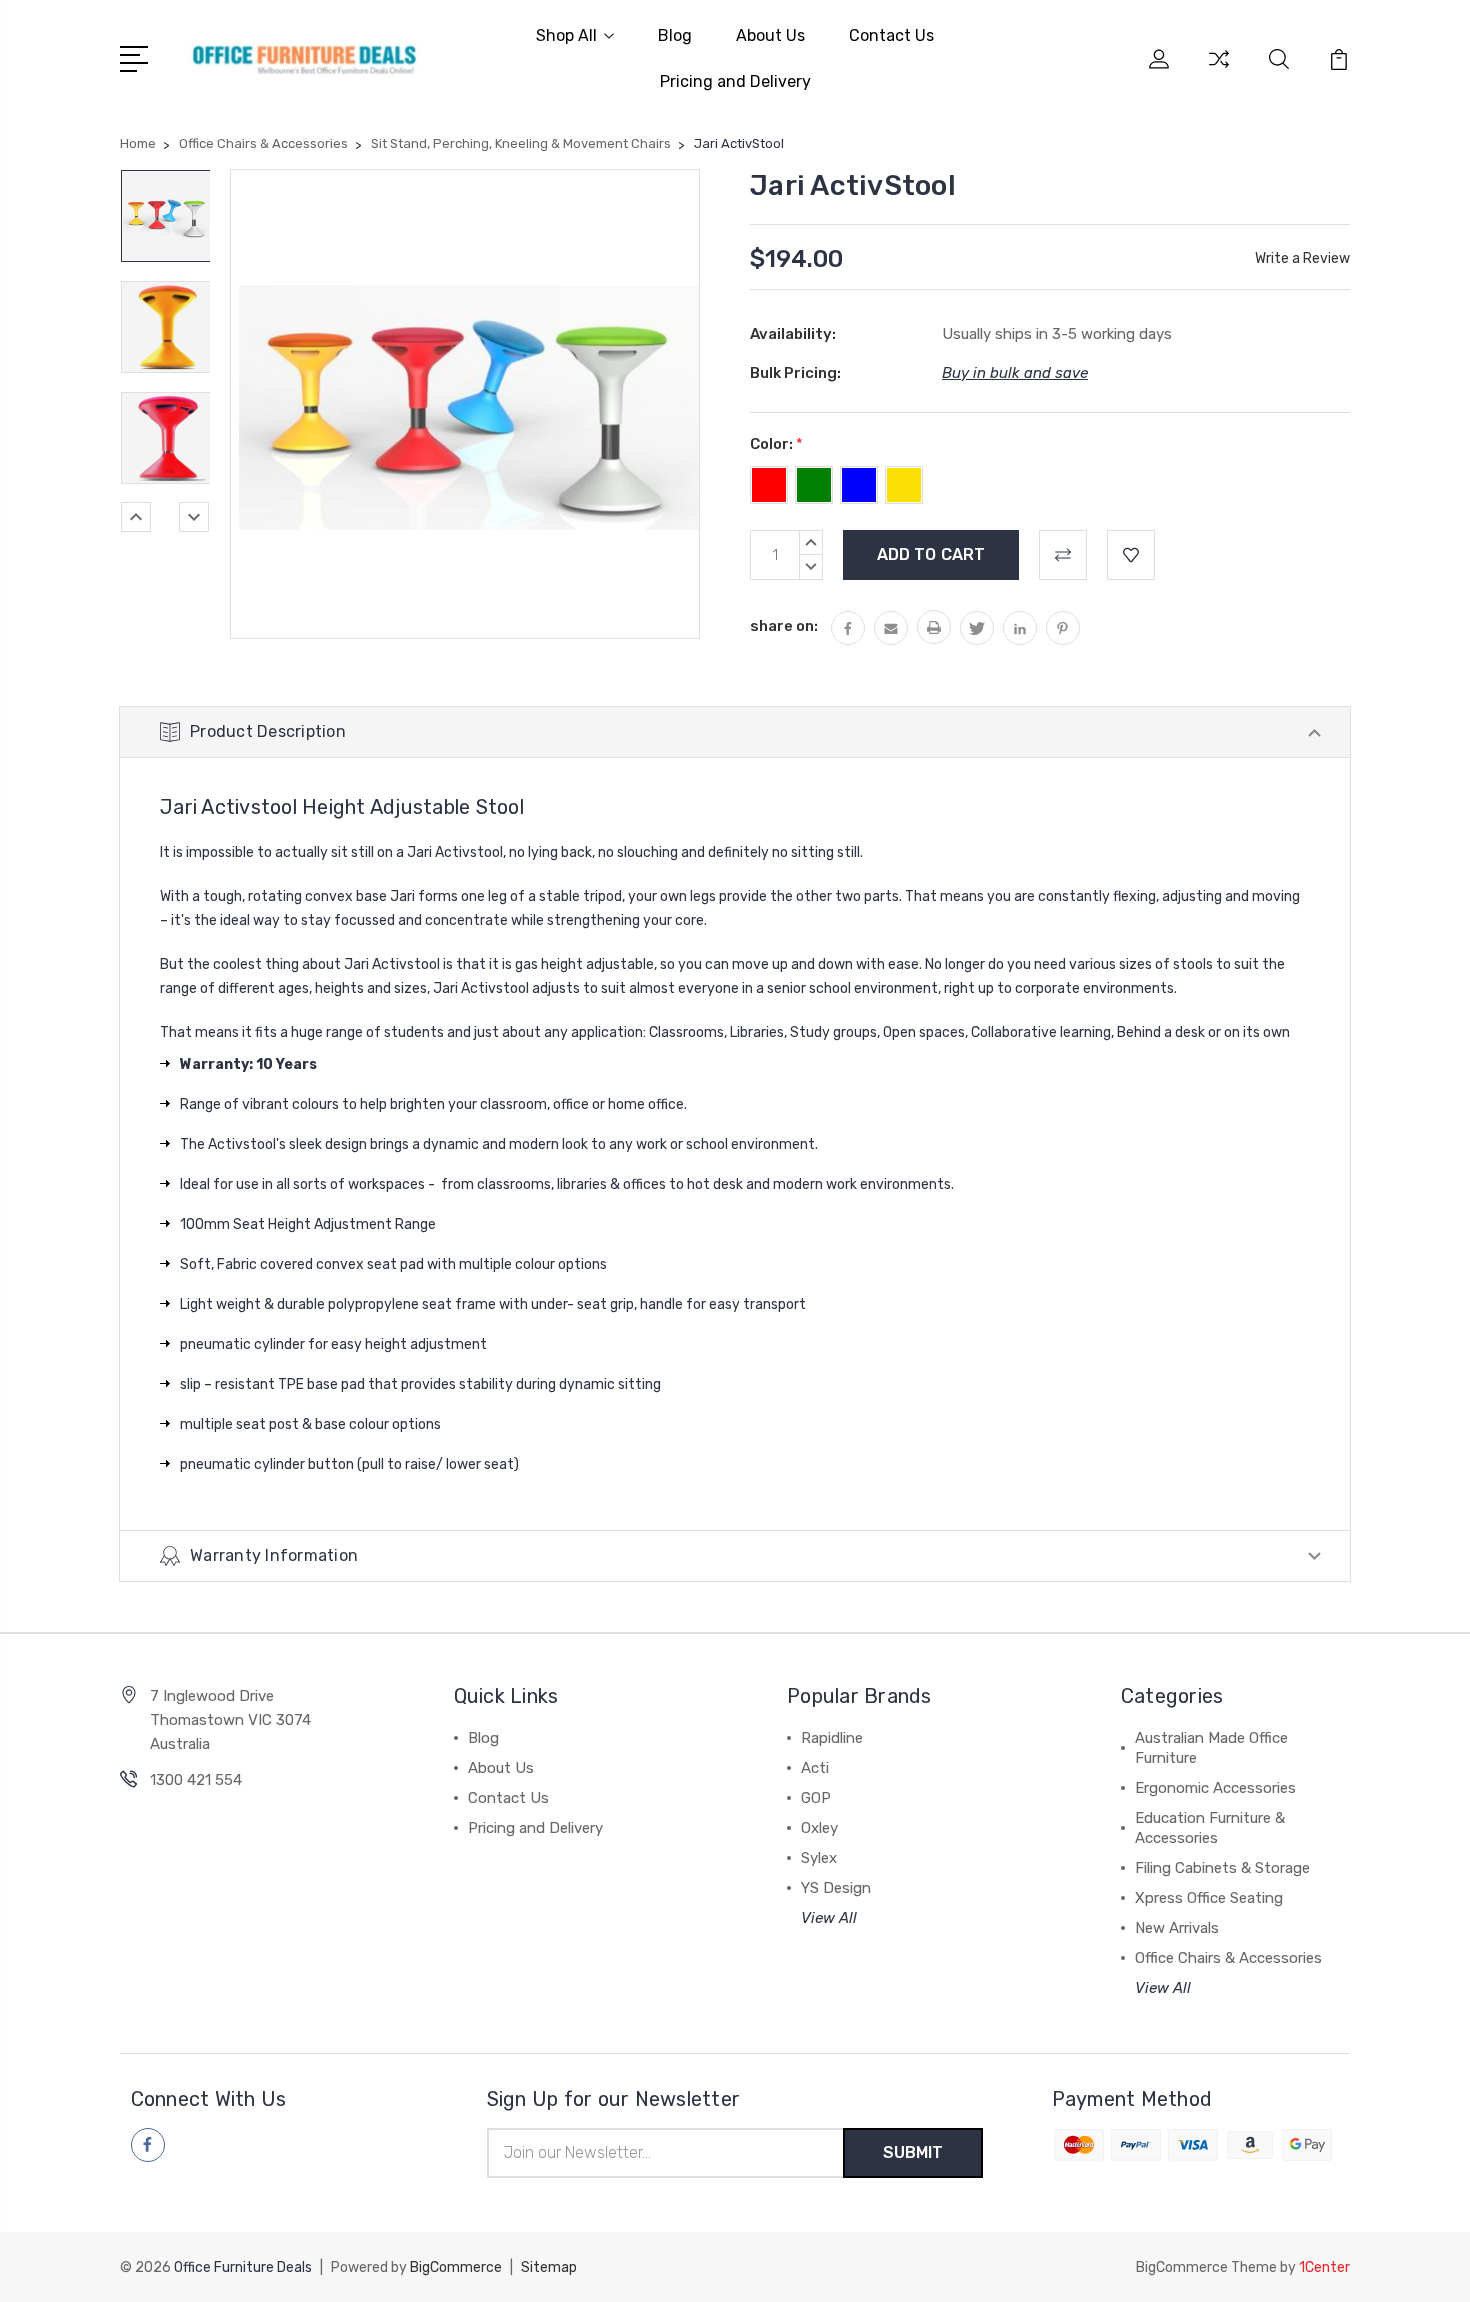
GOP (816, 1798)
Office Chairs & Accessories (1228, 1958)
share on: (784, 626)
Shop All (566, 35)
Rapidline (832, 1738)
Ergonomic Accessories (1215, 1788)
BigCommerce (456, 2267)
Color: (776, 444)
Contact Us (891, 35)
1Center (1324, 2267)
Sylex (819, 1858)
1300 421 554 (196, 1780)
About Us (770, 35)
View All (829, 1918)
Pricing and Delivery (735, 81)
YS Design (836, 1888)
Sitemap (549, 2267)
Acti (815, 1768)
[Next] (194, 517)
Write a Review (1302, 258)
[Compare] (1219, 71)
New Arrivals (1177, 1928)
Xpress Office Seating (1209, 1898)
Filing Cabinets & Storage (1222, 1868)
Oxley (819, 1828)
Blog (675, 35)
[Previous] (136, 517)
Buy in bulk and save (1015, 373)
